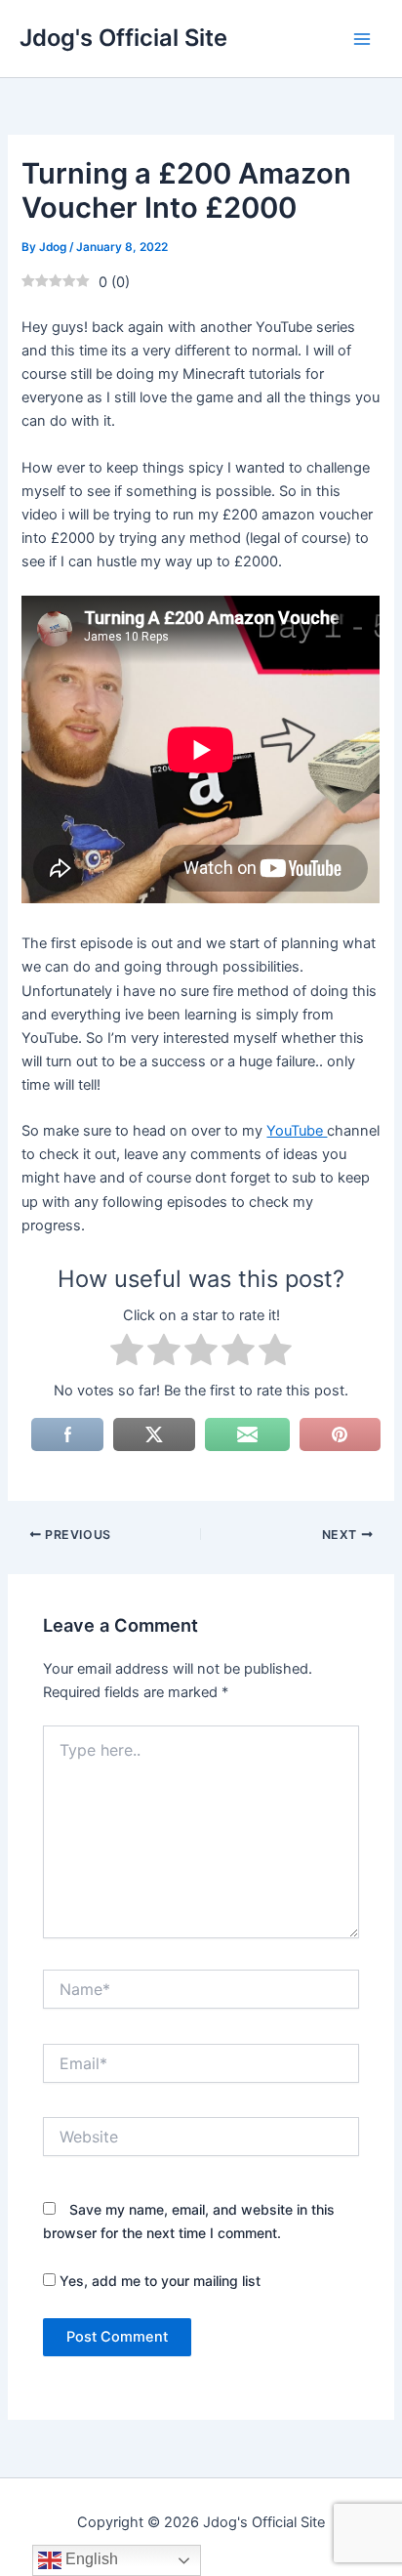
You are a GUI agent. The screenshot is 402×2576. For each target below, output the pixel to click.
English (90, 2559)
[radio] (127, 1353)
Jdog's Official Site (123, 38)
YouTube (297, 1131)
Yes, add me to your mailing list (158, 2281)
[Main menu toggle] (362, 39)
